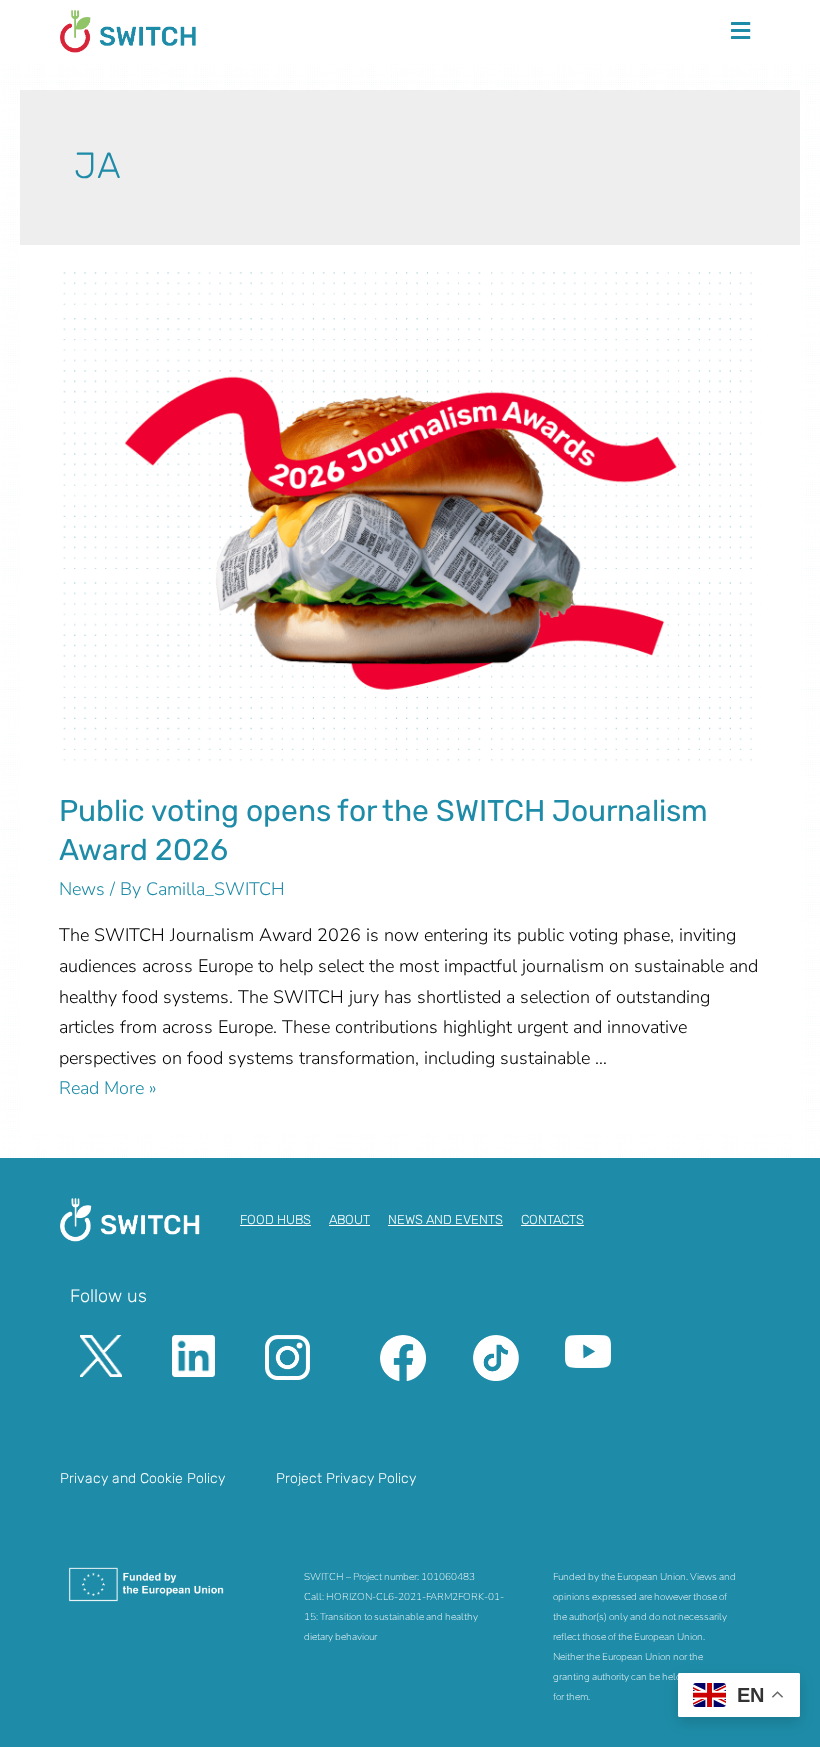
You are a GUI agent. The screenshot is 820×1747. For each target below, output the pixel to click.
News (82, 889)
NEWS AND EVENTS (445, 1219)
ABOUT (349, 1219)
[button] (740, 31)
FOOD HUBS (275, 1219)
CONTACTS (552, 1219)
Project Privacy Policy (346, 1478)
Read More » (108, 1088)
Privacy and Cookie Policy (142, 1478)
